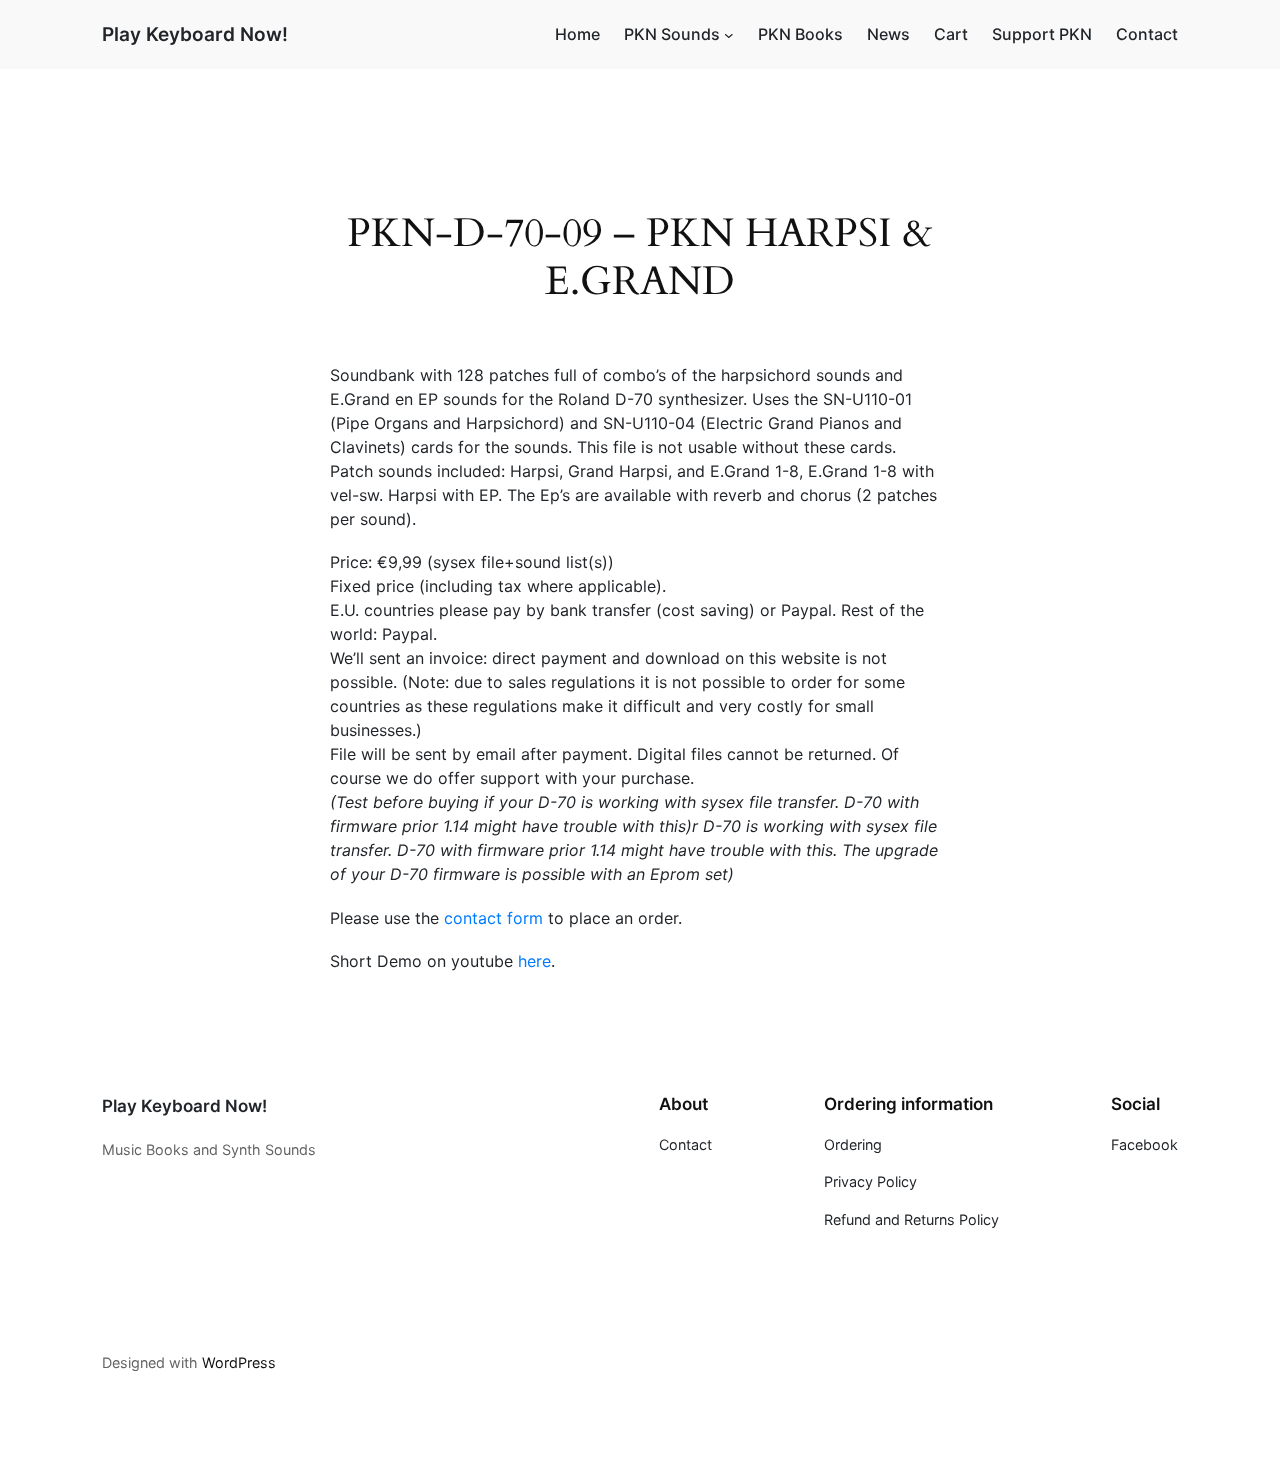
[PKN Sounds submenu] (729, 35)
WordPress (239, 1362)
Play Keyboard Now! (195, 34)
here (534, 961)
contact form (493, 918)
